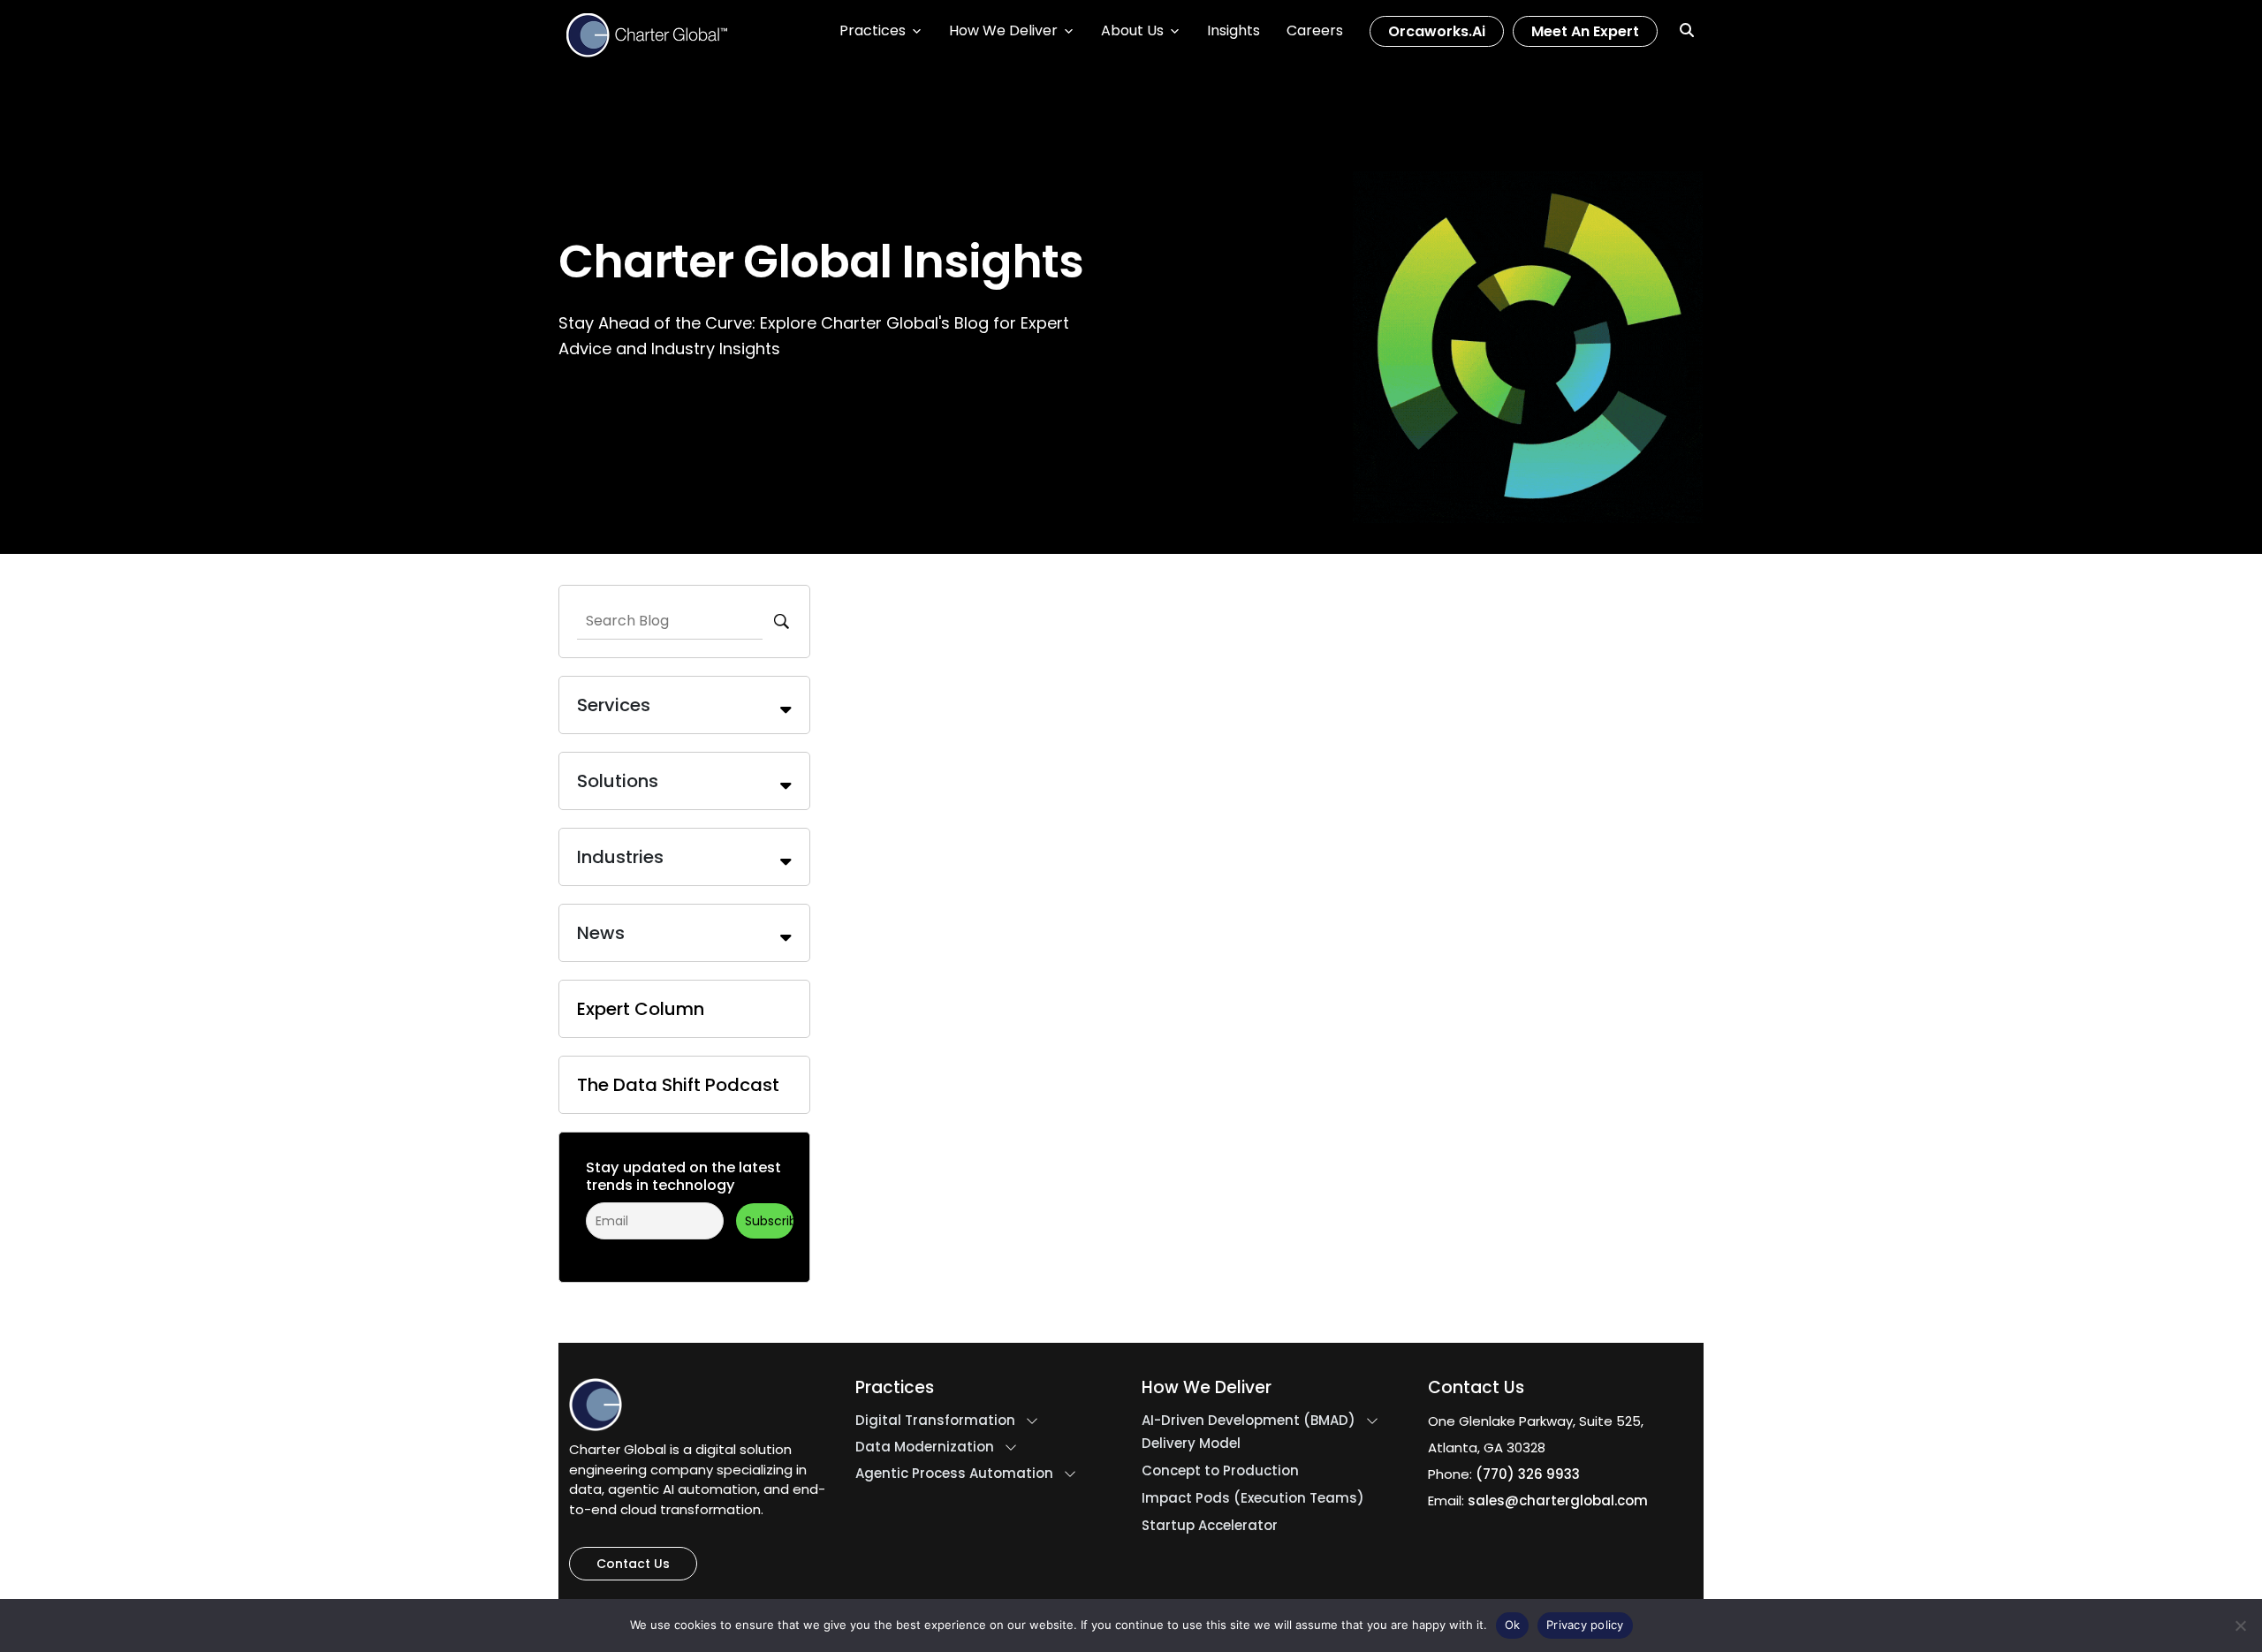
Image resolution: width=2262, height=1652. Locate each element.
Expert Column (641, 1009)
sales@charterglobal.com (1558, 1500)
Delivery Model (1191, 1444)
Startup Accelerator (1210, 1526)
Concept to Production (1220, 1471)
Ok (1513, 1625)
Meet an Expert (1585, 31)
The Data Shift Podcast (678, 1085)
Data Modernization (925, 1447)
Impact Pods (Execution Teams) (1253, 1498)
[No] (2240, 1625)
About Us (1132, 30)
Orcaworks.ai (1437, 31)
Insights (1233, 30)
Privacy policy (1585, 1625)
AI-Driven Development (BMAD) (1249, 1421)
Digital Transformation (935, 1421)
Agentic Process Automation (954, 1474)
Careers (1315, 30)
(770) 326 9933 (1528, 1474)
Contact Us (633, 1564)
